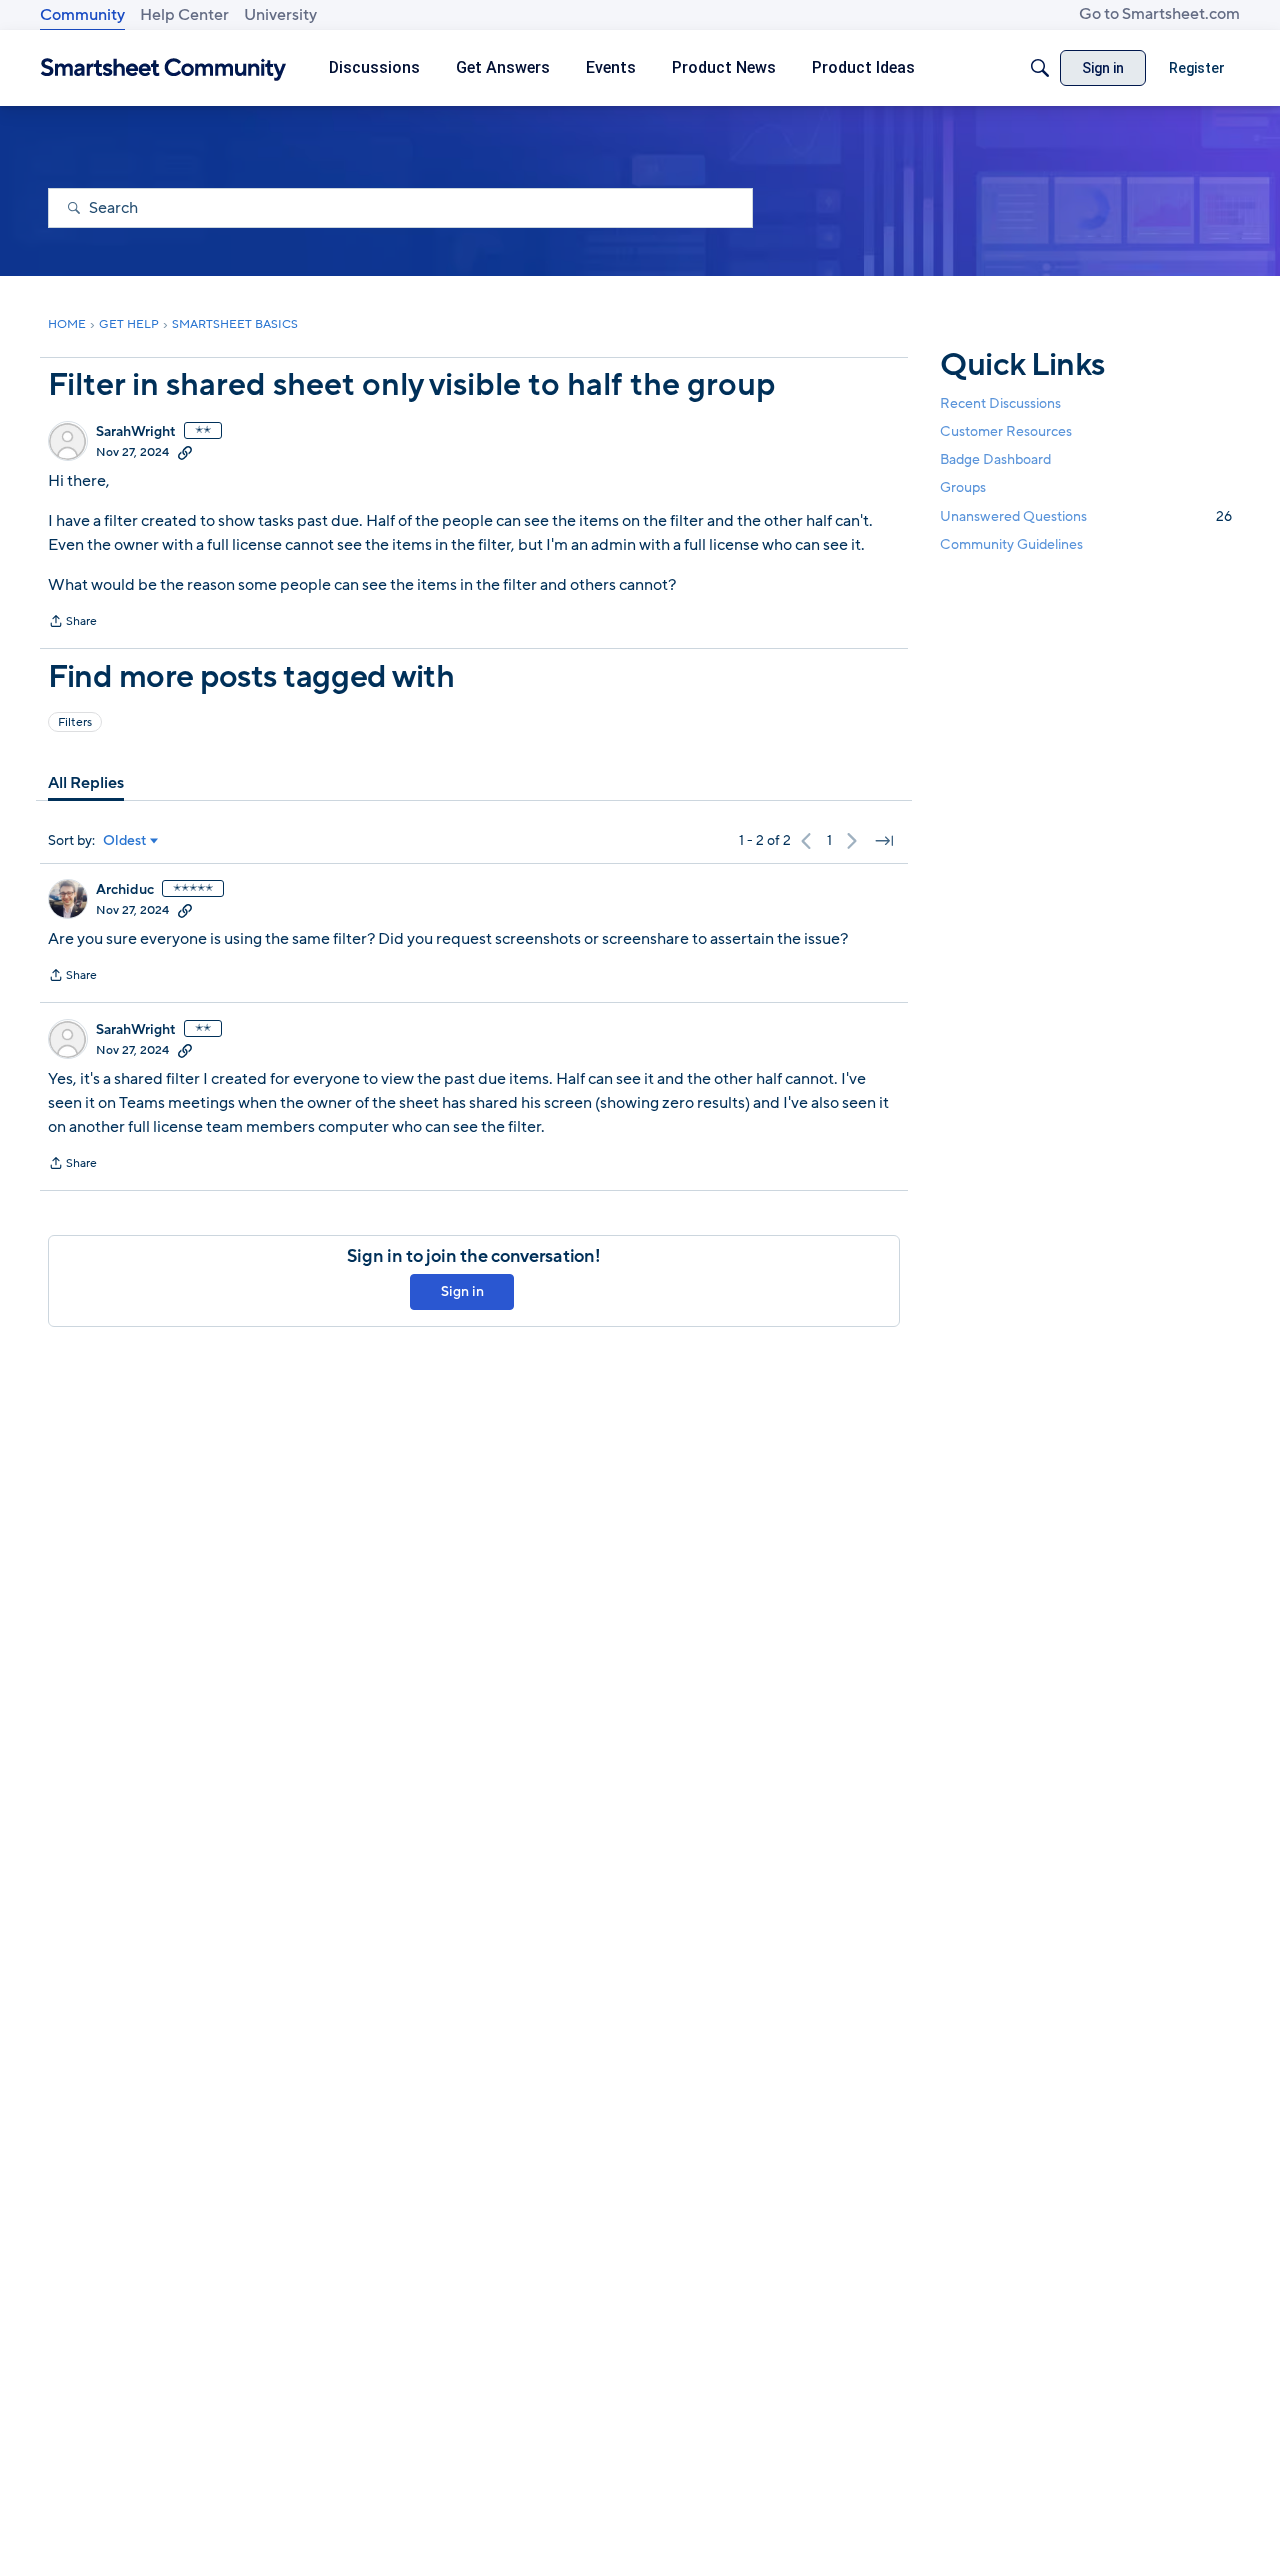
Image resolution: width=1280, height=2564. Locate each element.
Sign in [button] (462, 1291)
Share (72, 623)
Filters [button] (75, 722)
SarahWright (136, 432)
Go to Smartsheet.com (1159, 14)
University (280, 15)
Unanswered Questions (1086, 515)
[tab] (86, 783)
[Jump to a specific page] (884, 841)
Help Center (184, 15)
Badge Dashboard (995, 459)
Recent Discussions (1000, 403)
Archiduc (125, 890)
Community (82, 15)
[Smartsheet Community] (163, 68)
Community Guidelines (1011, 544)
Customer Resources (1006, 431)
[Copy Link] (185, 452)
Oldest (125, 841)
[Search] (1040, 68)
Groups (963, 487)
